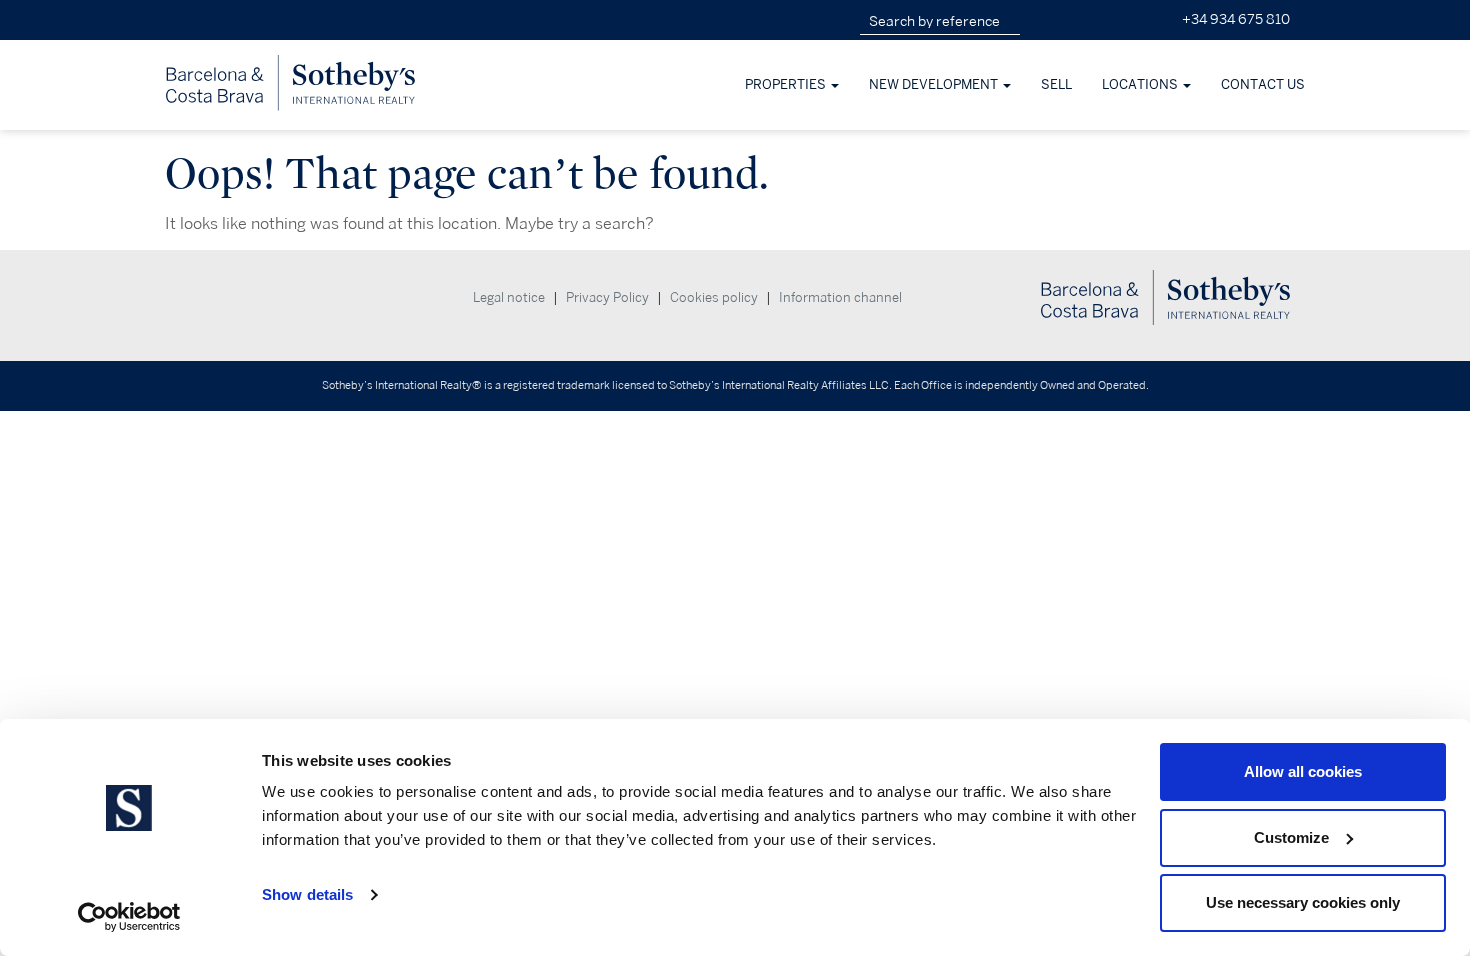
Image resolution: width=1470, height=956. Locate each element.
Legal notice (509, 298)
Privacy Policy (607, 298)
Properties (787, 85)
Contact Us (1263, 85)
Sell (1056, 85)
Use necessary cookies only (1303, 902)
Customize (1291, 837)
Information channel (840, 298)
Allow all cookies (1303, 771)
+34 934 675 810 (1236, 19)
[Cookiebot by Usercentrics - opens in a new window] (129, 917)
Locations (1141, 85)
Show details (307, 894)
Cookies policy (714, 298)
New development (935, 85)
